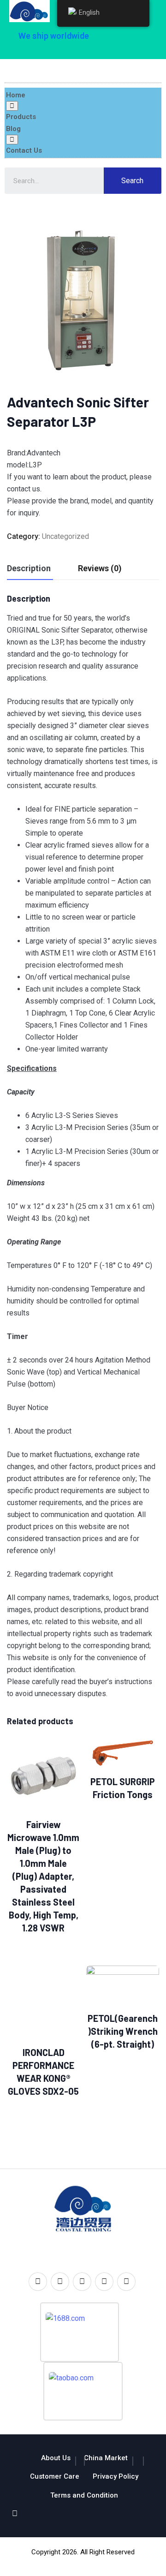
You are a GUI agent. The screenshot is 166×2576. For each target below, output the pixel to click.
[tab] (29, 569)
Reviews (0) (100, 568)
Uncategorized (65, 536)
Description (29, 568)
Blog (13, 129)
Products (21, 117)
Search (132, 181)
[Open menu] (12, 106)
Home (16, 95)
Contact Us (24, 150)
